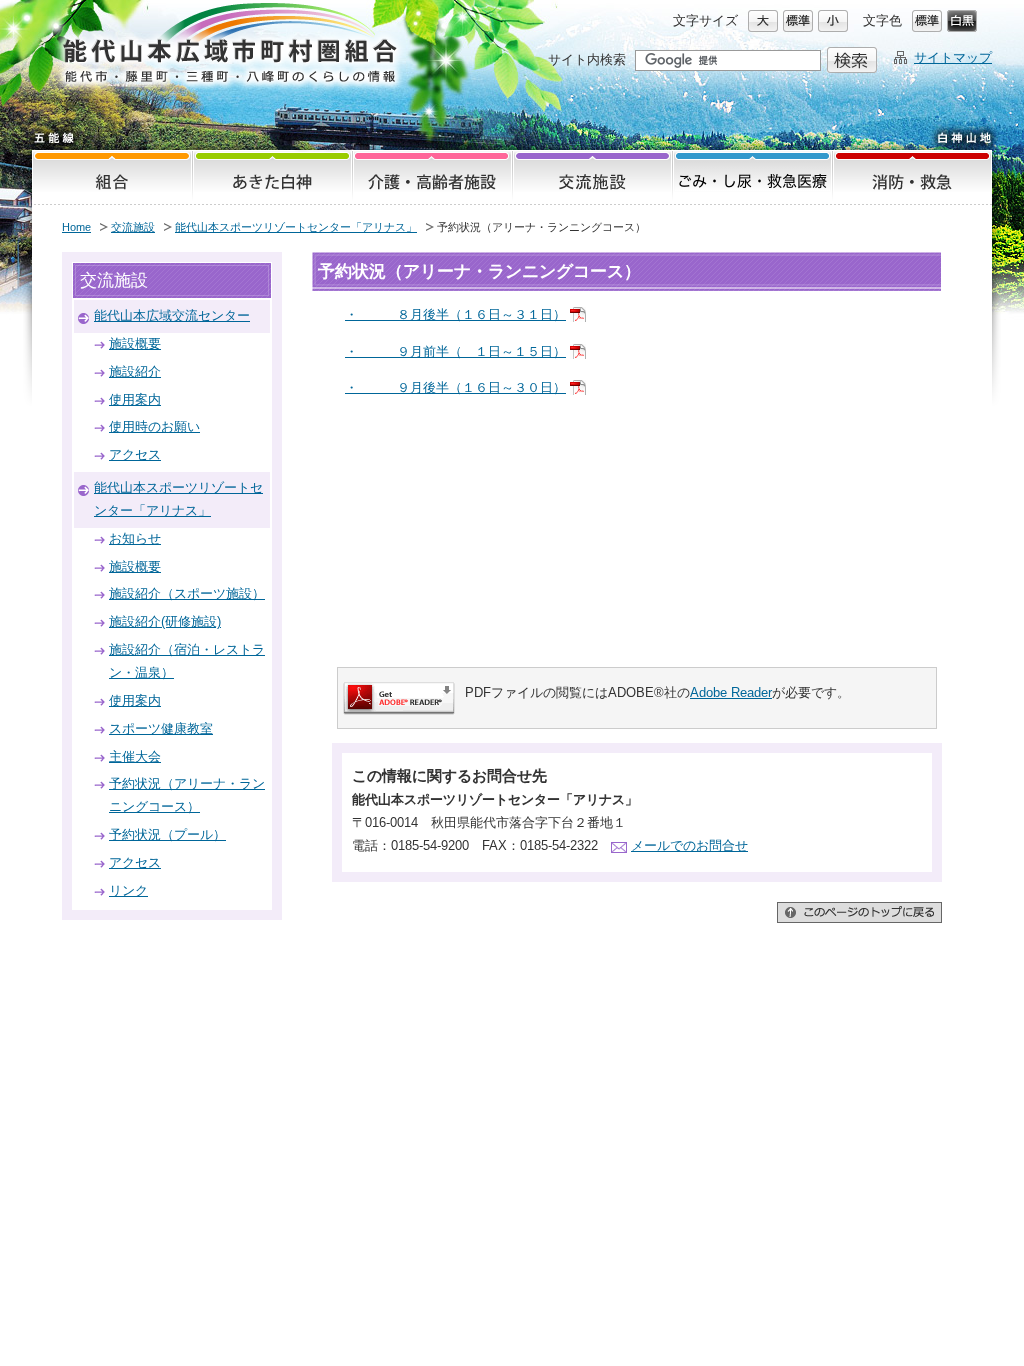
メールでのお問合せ (689, 845)
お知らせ (135, 538)
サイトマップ (953, 57)
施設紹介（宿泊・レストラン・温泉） (187, 661)
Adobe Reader (731, 692)
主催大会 (135, 756)
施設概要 (135, 343)
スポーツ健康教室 (161, 728)
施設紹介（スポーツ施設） (187, 593)
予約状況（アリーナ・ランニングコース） (187, 795)
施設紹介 (135, 371)
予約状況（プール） (167, 834)
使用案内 (135, 399)
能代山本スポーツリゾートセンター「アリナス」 (296, 227)
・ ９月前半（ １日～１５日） (455, 351)
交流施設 (133, 227)
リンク (128, 890)
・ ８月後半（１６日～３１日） (455, 314)
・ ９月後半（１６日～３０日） (455, 387)
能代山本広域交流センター (172, 315)
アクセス (135, 454)
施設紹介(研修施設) (165, 621)
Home (76, 227)
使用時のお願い (154, 426)
